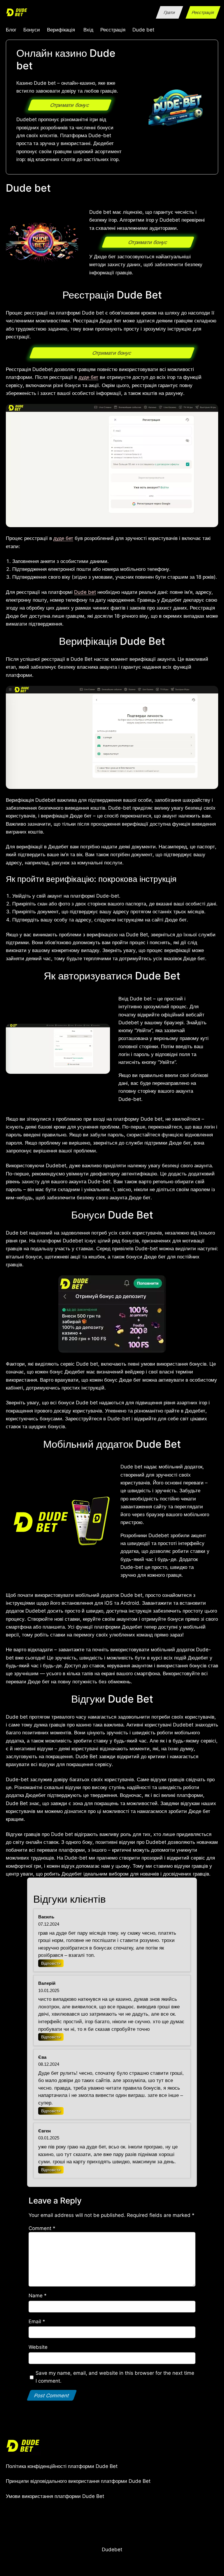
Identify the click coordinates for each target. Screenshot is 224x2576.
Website (38, 2347)
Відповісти (51, 1963)
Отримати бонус (70, 105)
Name (38, 2295)
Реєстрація (203, 12)
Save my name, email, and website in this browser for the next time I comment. (115, 2377)
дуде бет (88, 377)
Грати (170, 12)
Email (37, 2321)
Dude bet (85, 592)
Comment (42, 2228)
